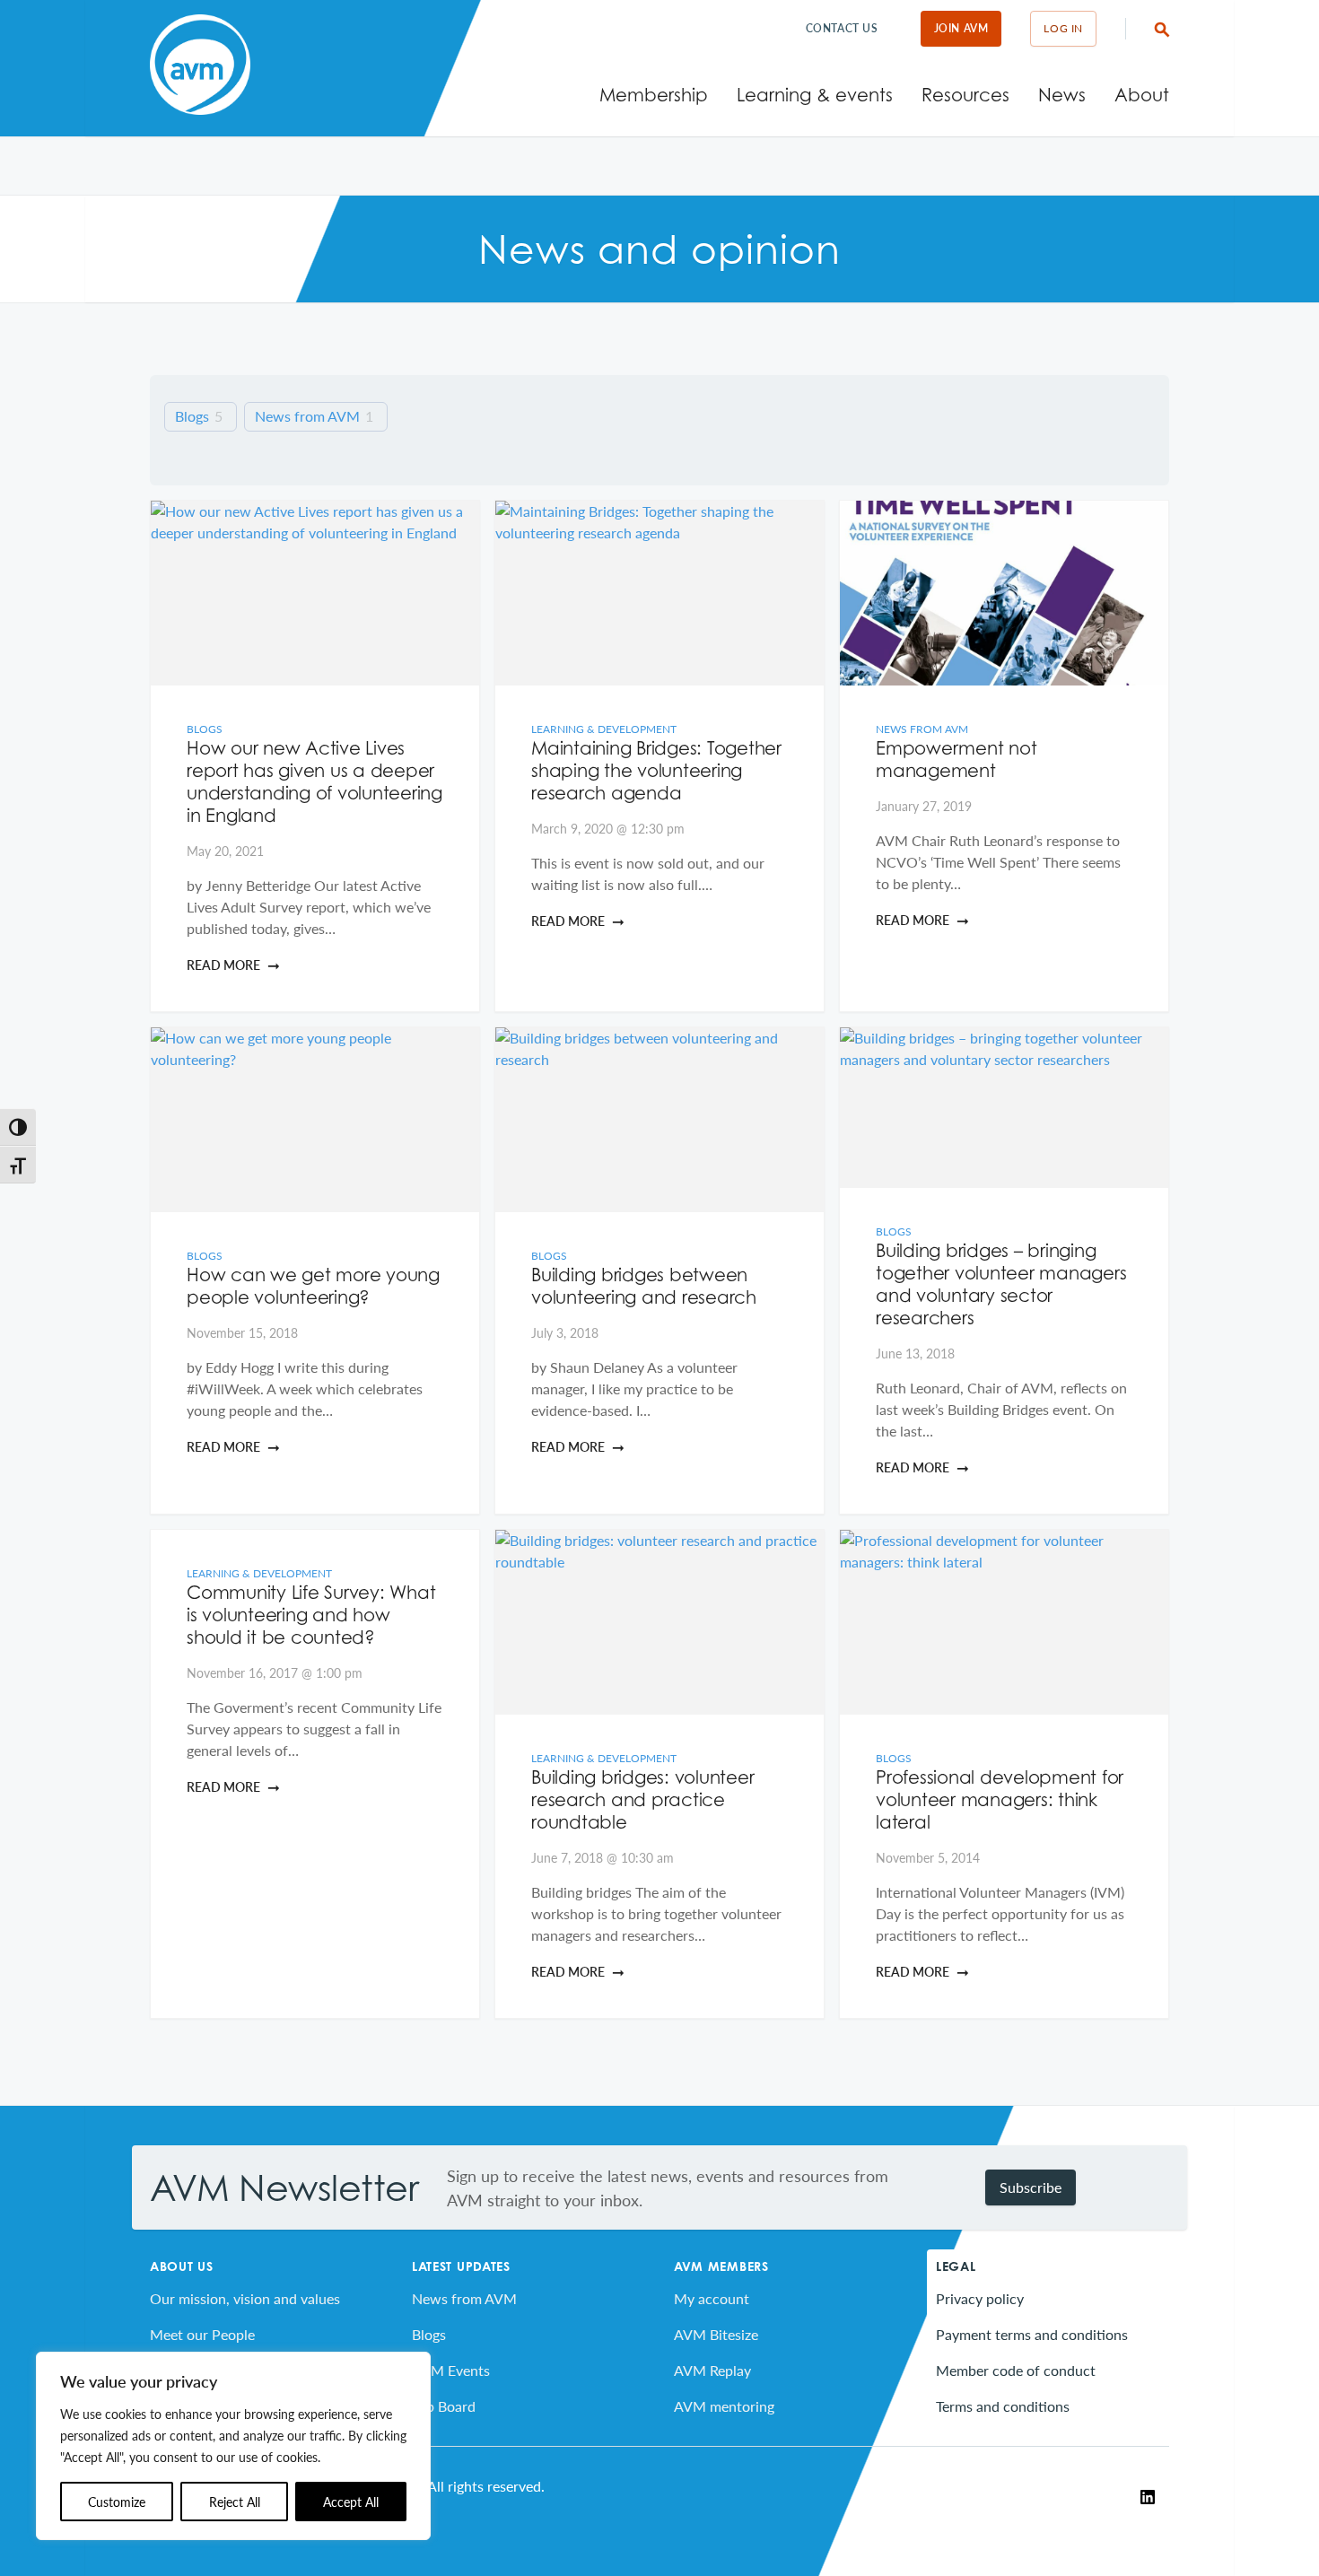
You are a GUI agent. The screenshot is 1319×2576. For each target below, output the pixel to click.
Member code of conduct (1016, 2370)
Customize (117, 2502)
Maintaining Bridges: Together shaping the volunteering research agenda (656, 771)
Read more (223, 965)
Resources (965, 95)
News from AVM (307, 417)
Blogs (192, 417)
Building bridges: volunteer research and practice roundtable (642, 1800)
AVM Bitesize (716, 2334)
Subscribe (1031, 2187)
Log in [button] (1063, 28)
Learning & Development (604, 729)
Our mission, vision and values (245, 2298)
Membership (654, 95)
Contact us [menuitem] (842, 28)
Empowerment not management (956, 760)
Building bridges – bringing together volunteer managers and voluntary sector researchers (1001, 1284)
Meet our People (202, 2334)
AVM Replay (712, 2370)
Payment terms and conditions (1032, 2334)
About (1142, 95)
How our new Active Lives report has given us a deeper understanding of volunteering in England (314, 782)
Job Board (444, 2406)
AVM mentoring (724, 2406)
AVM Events (451, 2370)
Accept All (351, 2502)
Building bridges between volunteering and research (644, 1286)
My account (712, 2298)
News (1062, 95)
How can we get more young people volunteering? (313, 1286)
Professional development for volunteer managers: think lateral (1000, 1800)
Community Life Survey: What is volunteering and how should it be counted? (311, 1615)
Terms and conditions (1003, 2406)
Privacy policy (980, 2298)
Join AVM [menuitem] (961, 28)
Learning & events (815, 95)
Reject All (235, 2502)
